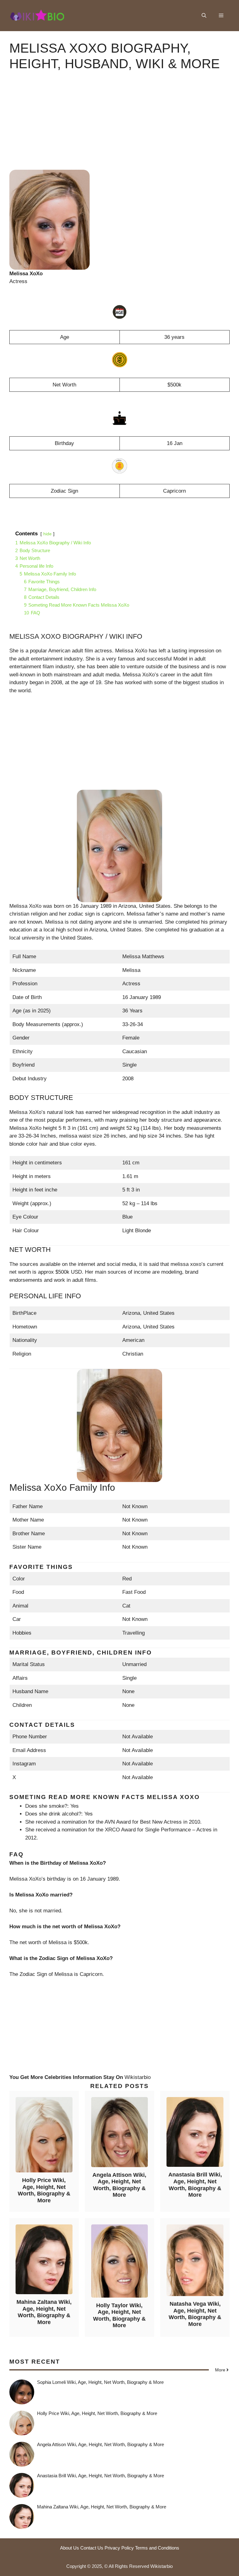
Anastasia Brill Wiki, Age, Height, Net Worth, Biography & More (195, 2185)
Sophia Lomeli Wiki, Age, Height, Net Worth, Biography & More (100, 2382)
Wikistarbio (138, 2077)
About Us (70, 2548)
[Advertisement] (119, 126)
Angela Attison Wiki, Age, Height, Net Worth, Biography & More (119, 2185)
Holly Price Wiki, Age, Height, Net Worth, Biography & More (44, 2190)
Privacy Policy (119, 2548)
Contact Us (92, 2548)
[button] (204, 16)
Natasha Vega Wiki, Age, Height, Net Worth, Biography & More (195, 2314)
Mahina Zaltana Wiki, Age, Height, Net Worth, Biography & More (44, 2312)
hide (47, 534)
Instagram (24, 1764)
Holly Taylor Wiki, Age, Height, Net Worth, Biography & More (119, 2316)
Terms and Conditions (157, 2548)
